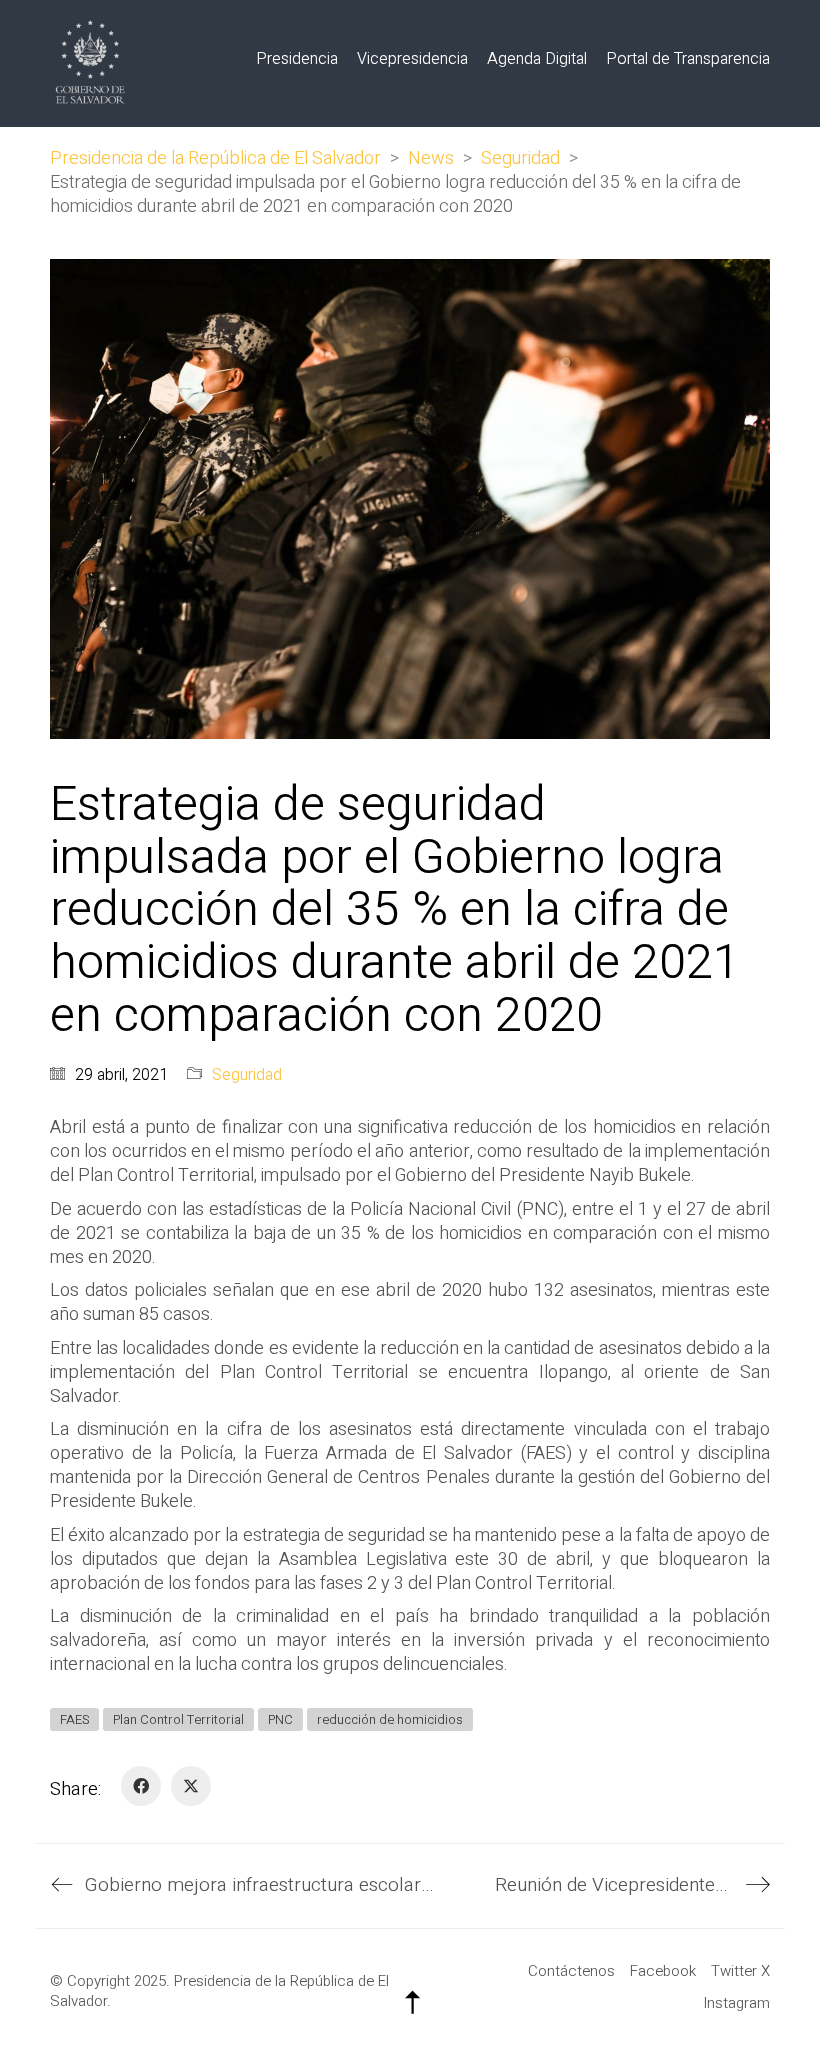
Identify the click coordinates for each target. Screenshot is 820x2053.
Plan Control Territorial (178, 1719)
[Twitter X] (191, 1786)
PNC (280, 1719)
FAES (74, 1719)
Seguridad (247, 1075)
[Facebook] (141, 1786)
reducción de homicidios (390, 1719)
